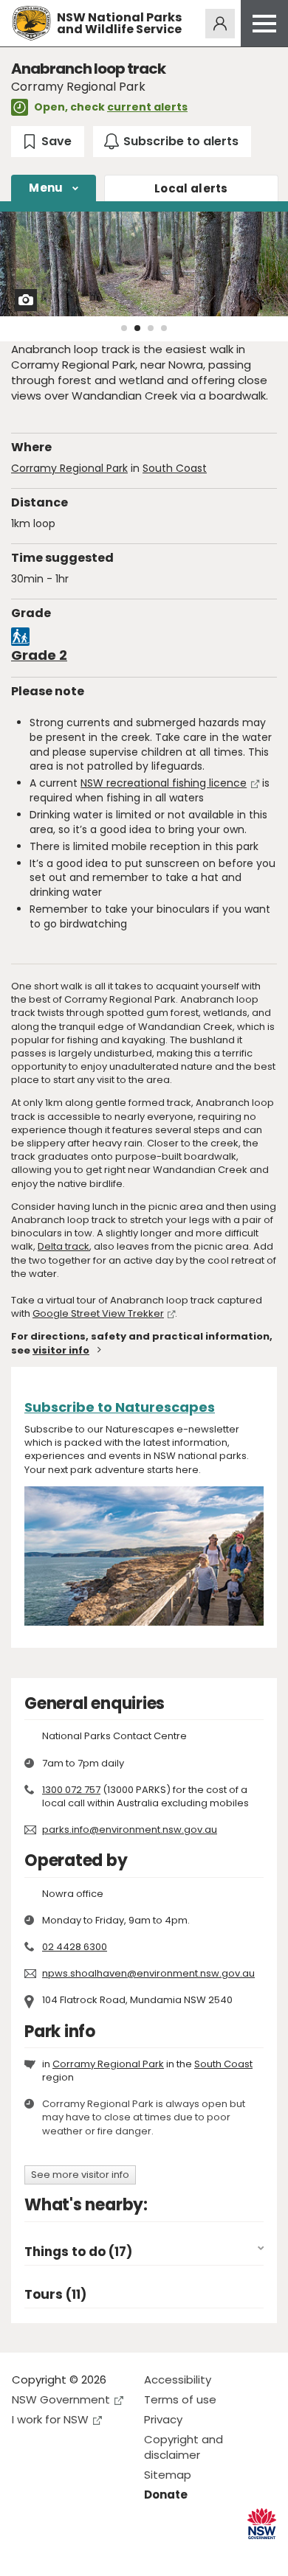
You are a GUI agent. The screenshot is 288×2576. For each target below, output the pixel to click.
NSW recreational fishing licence (164, 783)
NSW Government (61, 2399)
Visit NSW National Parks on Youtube (89, 2553)
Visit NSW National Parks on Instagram (57, 2553)
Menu (46, 188)
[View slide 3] (151, 328)
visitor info (61, 1350)
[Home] (31, 23)
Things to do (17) (78, 2252)
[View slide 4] (164, 328)
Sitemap (168, 2475)
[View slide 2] (137, 328)
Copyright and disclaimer (184, 2447)
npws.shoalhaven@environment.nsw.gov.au (148, 1973)
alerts (191, 188)
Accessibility (178, 2380)
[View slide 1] (124, 328)
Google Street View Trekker (98, 1313)
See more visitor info (80, 2175)
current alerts (147, 107)
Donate (166, 2495)
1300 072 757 (71, 1790)
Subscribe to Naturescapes (120, 1407)
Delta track (64, 1246)
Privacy (163, 2419)
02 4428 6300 (75, 1947)
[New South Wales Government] (262, 2524)
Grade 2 (39, 655)
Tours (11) (55, 2295)
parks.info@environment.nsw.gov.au (130, 1830)
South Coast (175, 468)
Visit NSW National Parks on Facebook (25, 2553)
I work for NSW (50, 2419)
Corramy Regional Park (69, 468)
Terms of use (180, 2399)
